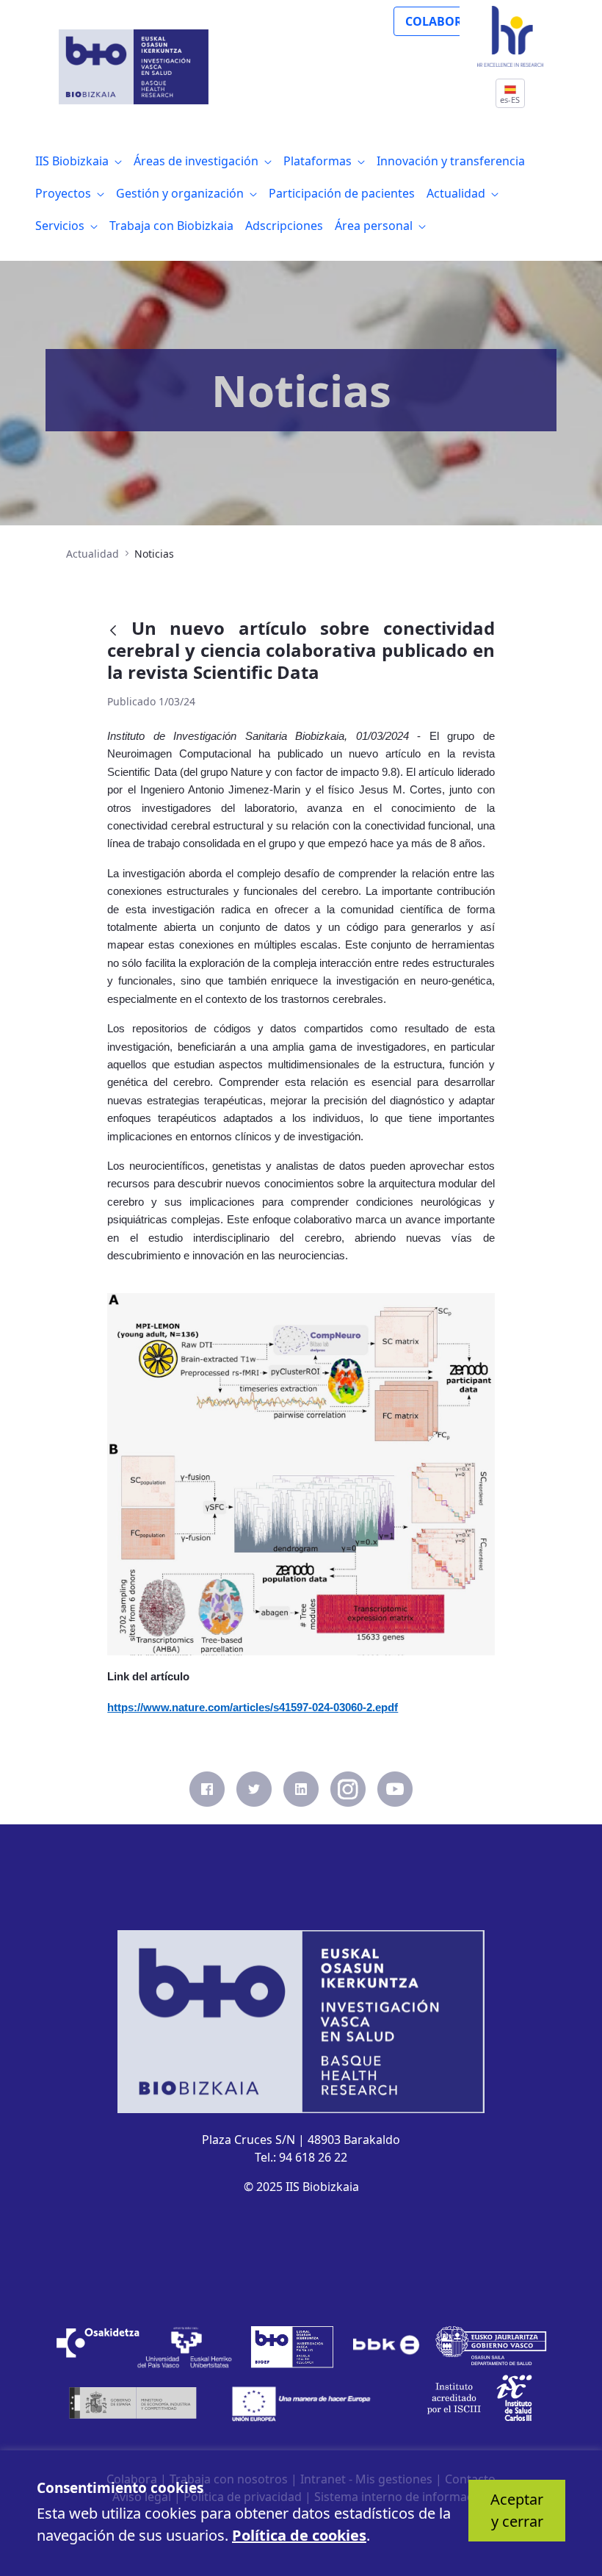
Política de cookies (299, 2535)
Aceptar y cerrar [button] (517, 2510)
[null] (119, 630)
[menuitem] (79, 161)
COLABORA (438, 21)
